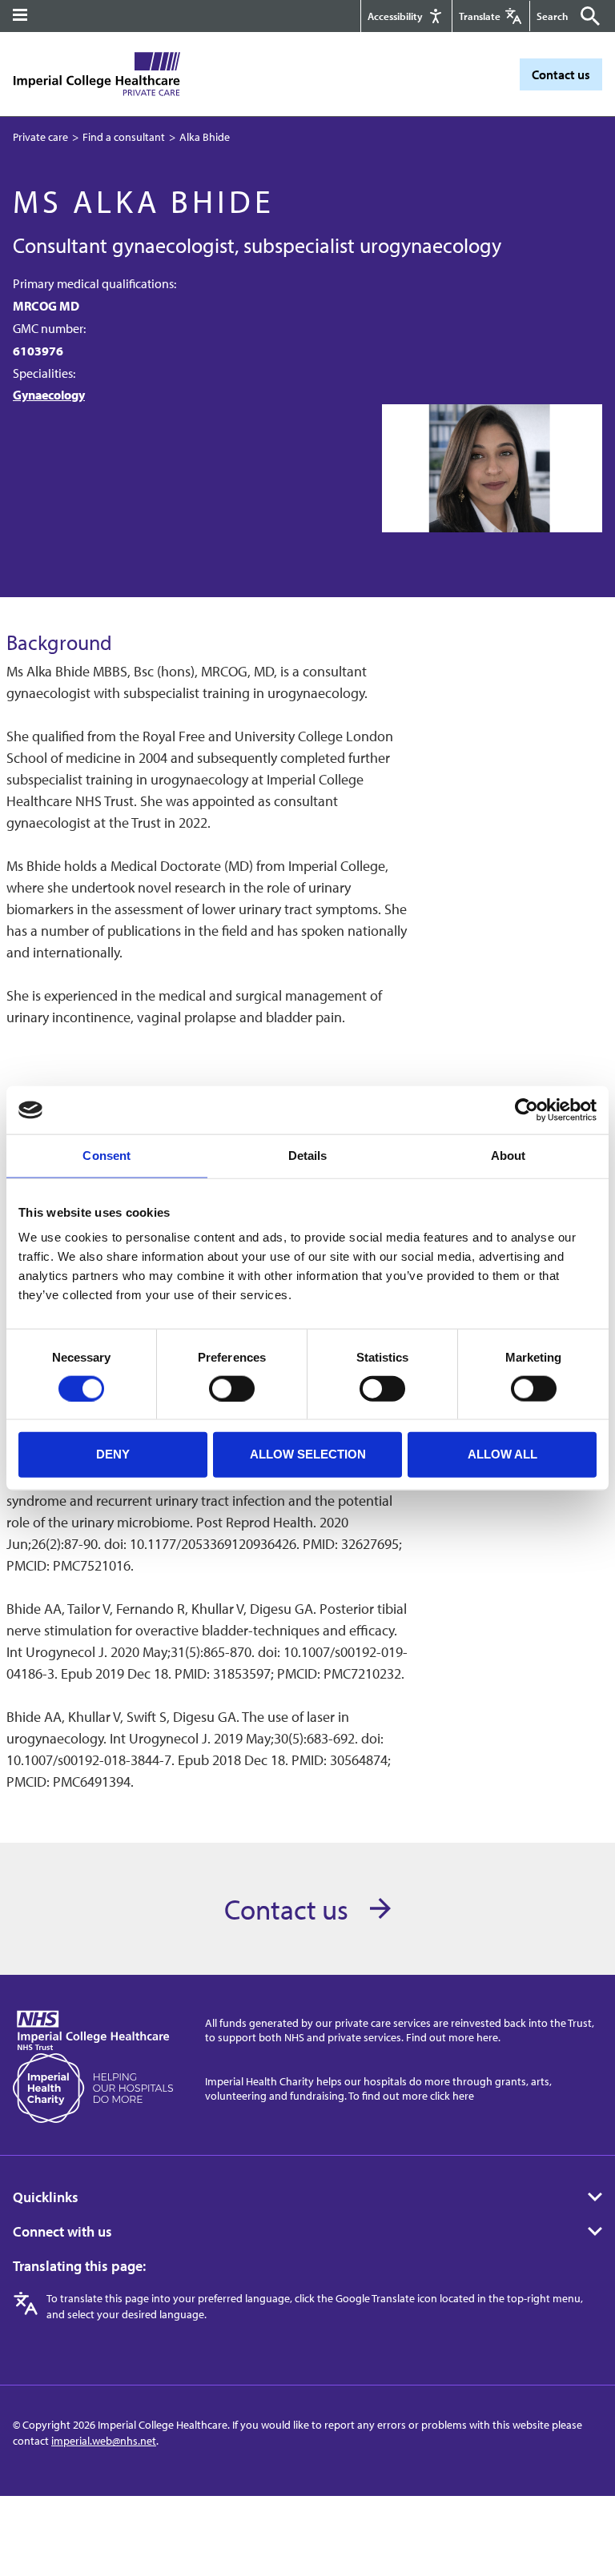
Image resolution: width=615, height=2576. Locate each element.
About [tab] (508, 1156)
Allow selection (308, 1454)
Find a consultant (124, 137)
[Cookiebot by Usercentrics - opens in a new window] (527, 1110)
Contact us (561, 74)
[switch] (232, 1388)
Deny (113, 1454)
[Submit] (586, 16)
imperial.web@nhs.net (104, 2441)
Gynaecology (49, 395)
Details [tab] (308, 1156)
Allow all (502, 1454)
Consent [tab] (107, 1156)
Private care (40, 137)
